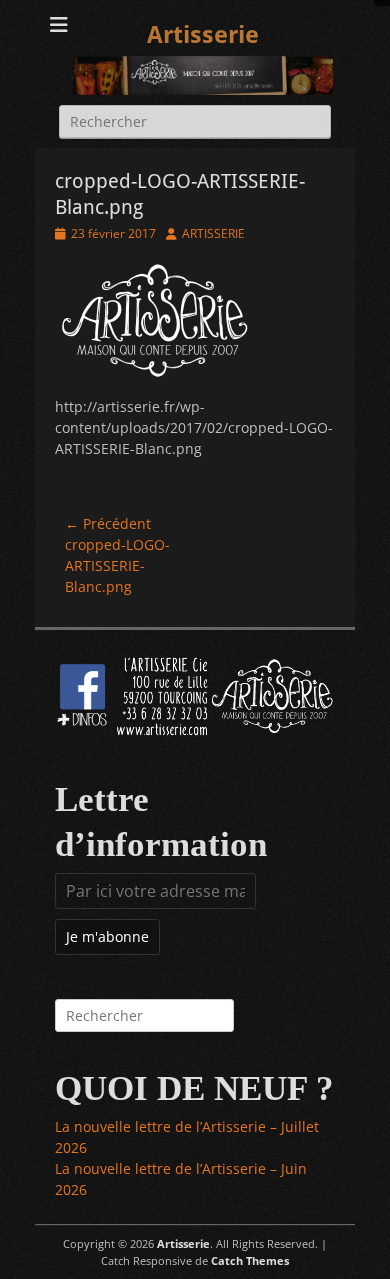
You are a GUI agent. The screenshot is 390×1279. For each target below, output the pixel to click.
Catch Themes (250, 1260)
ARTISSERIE (213, 233)
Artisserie (203, 35)
